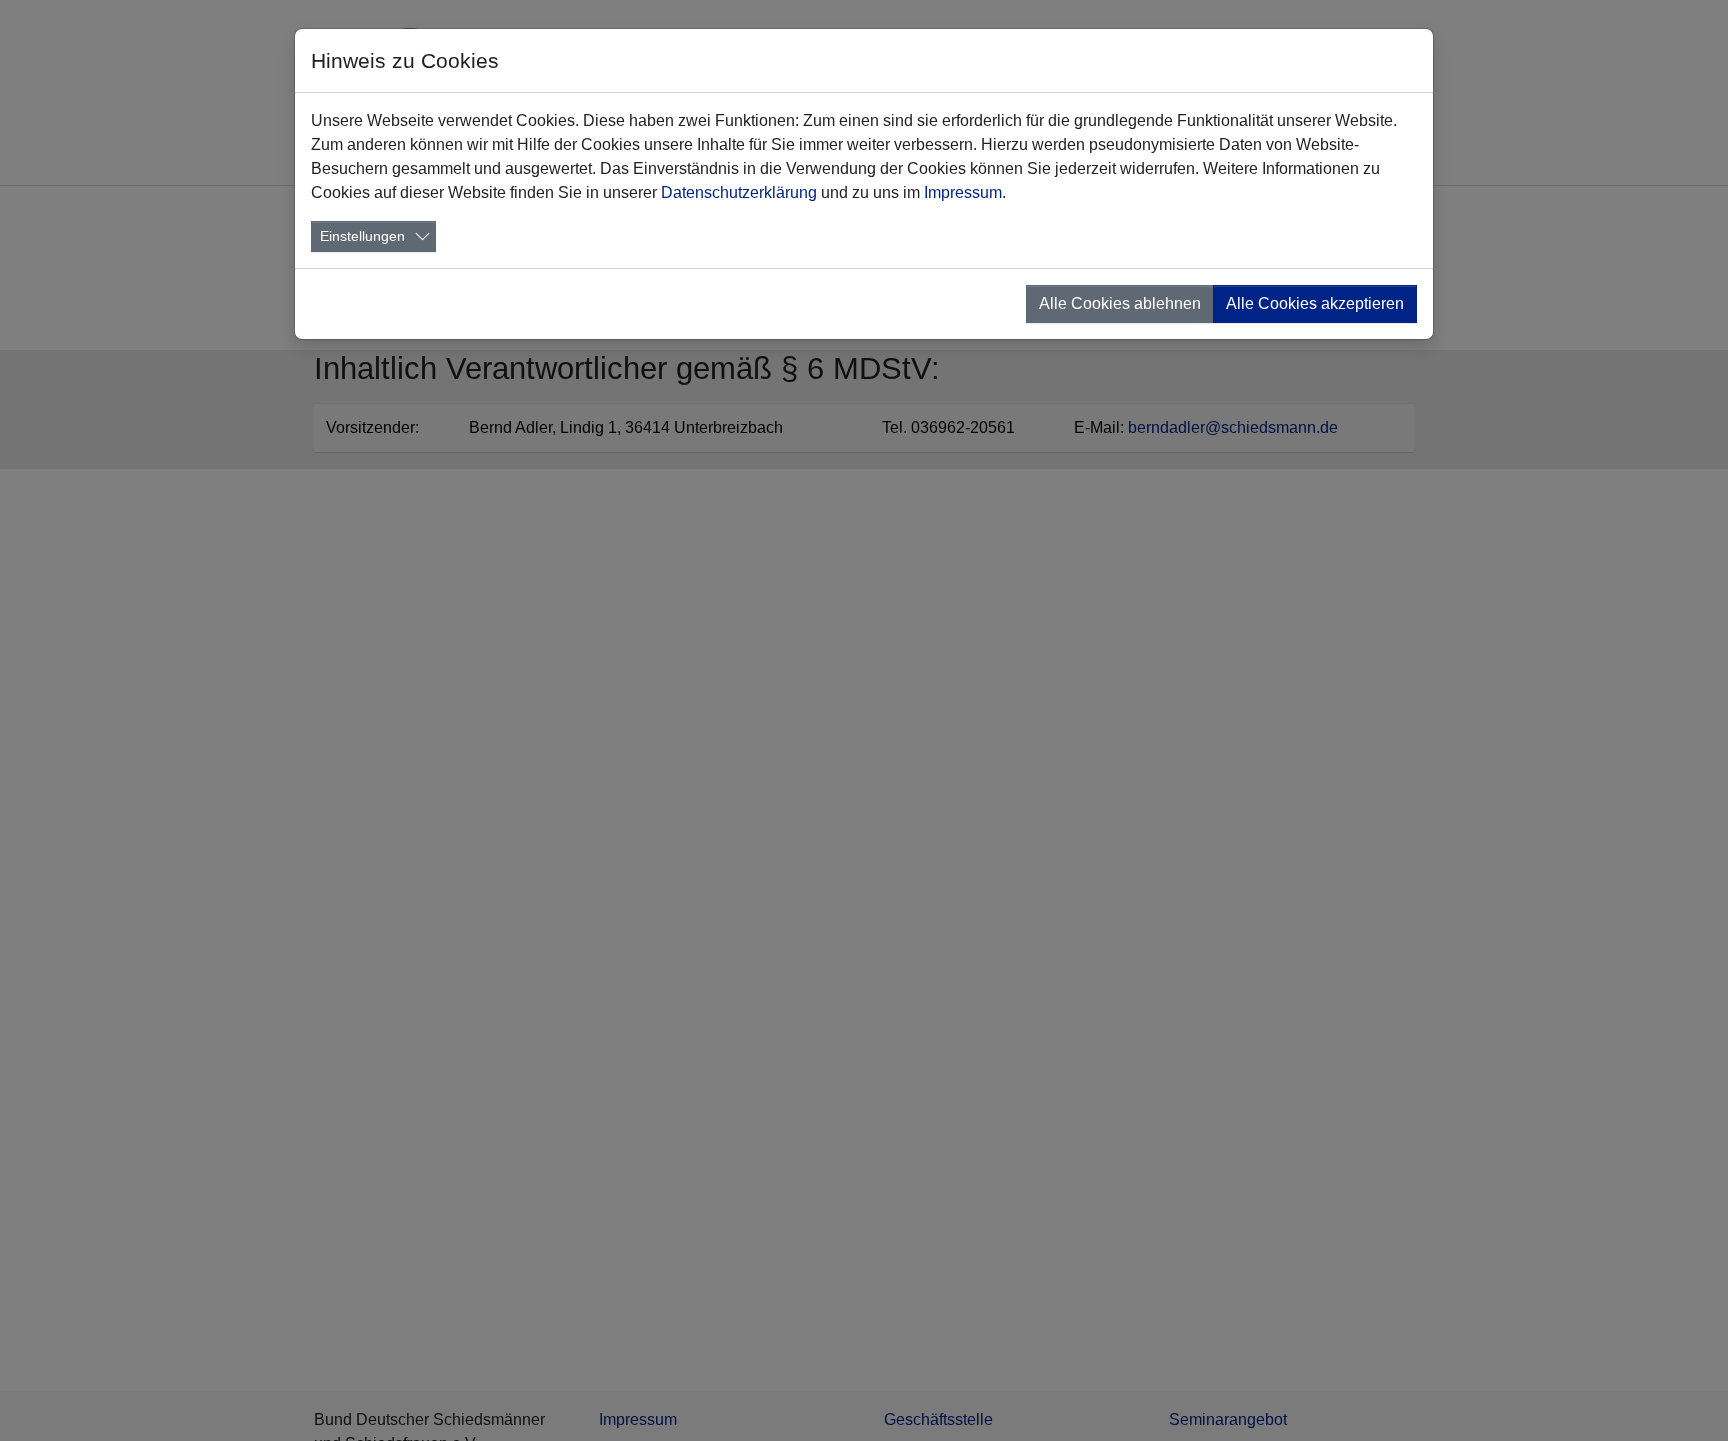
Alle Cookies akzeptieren (1315, 303)
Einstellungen (362, 236)
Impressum (963, 192)
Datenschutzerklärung (739, 192)
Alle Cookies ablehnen (1120, 303)
